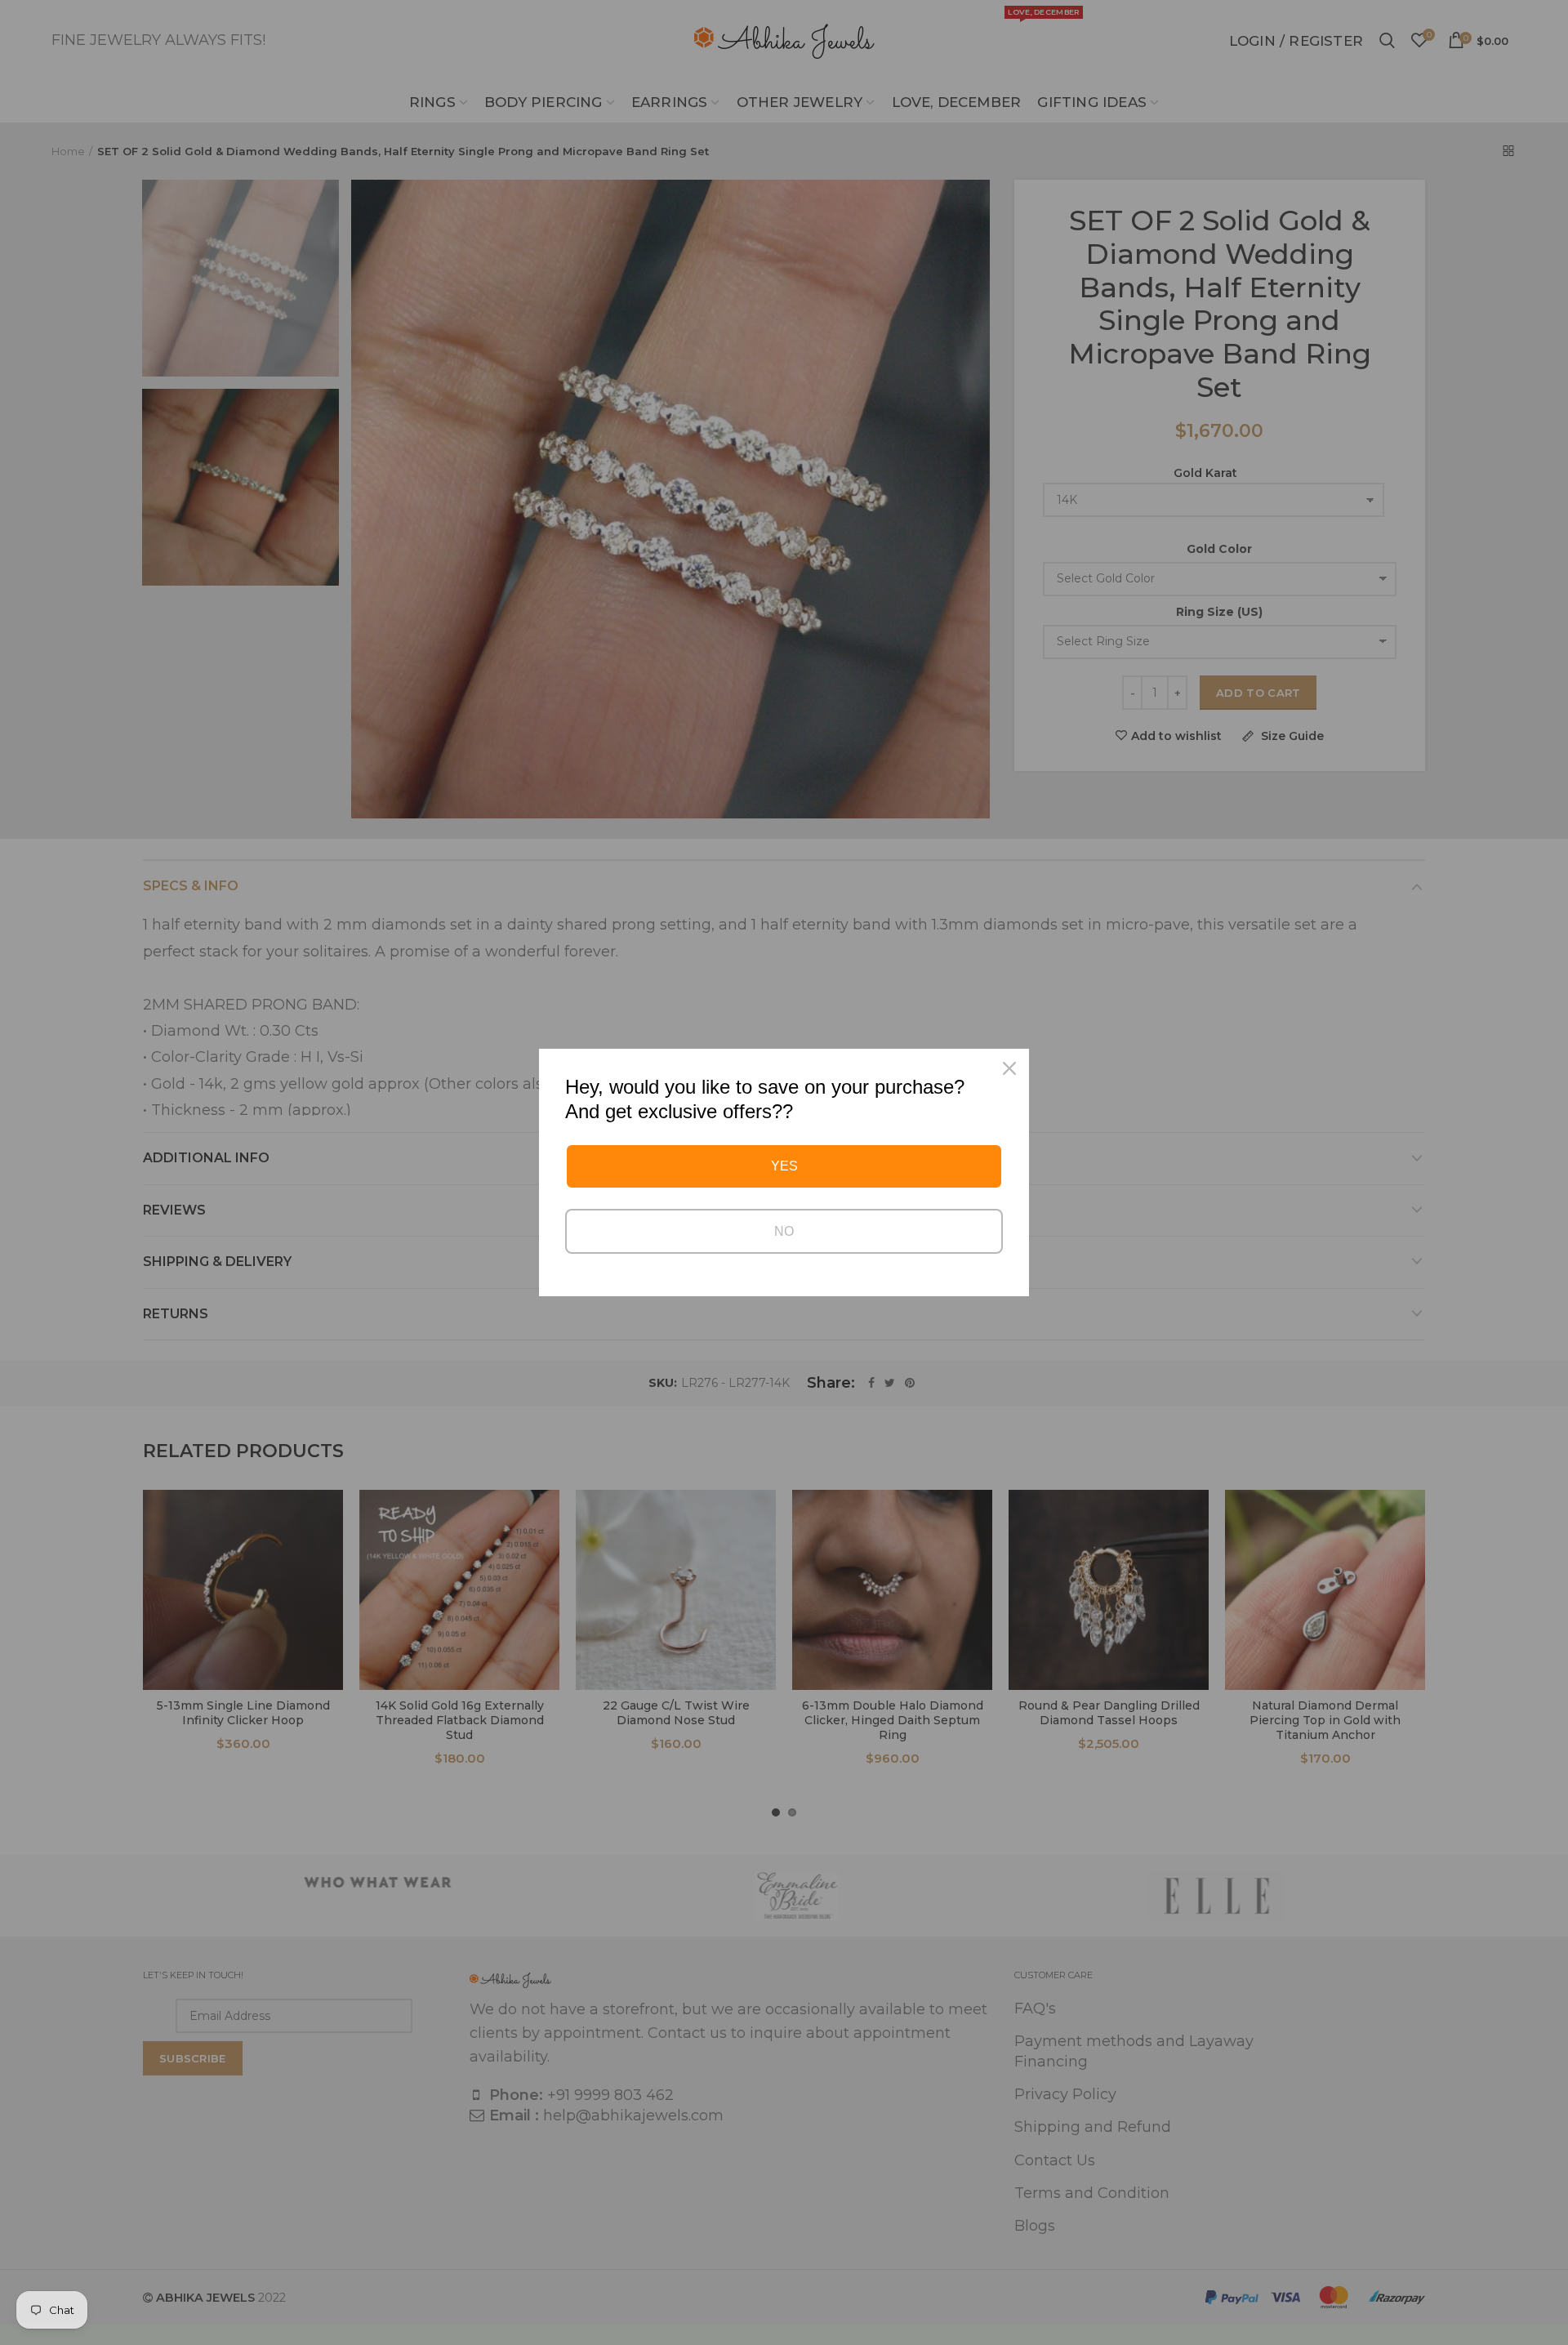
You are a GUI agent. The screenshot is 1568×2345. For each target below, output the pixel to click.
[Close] (1009, 1068)
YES (784, 1166)
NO (784, 1231)
